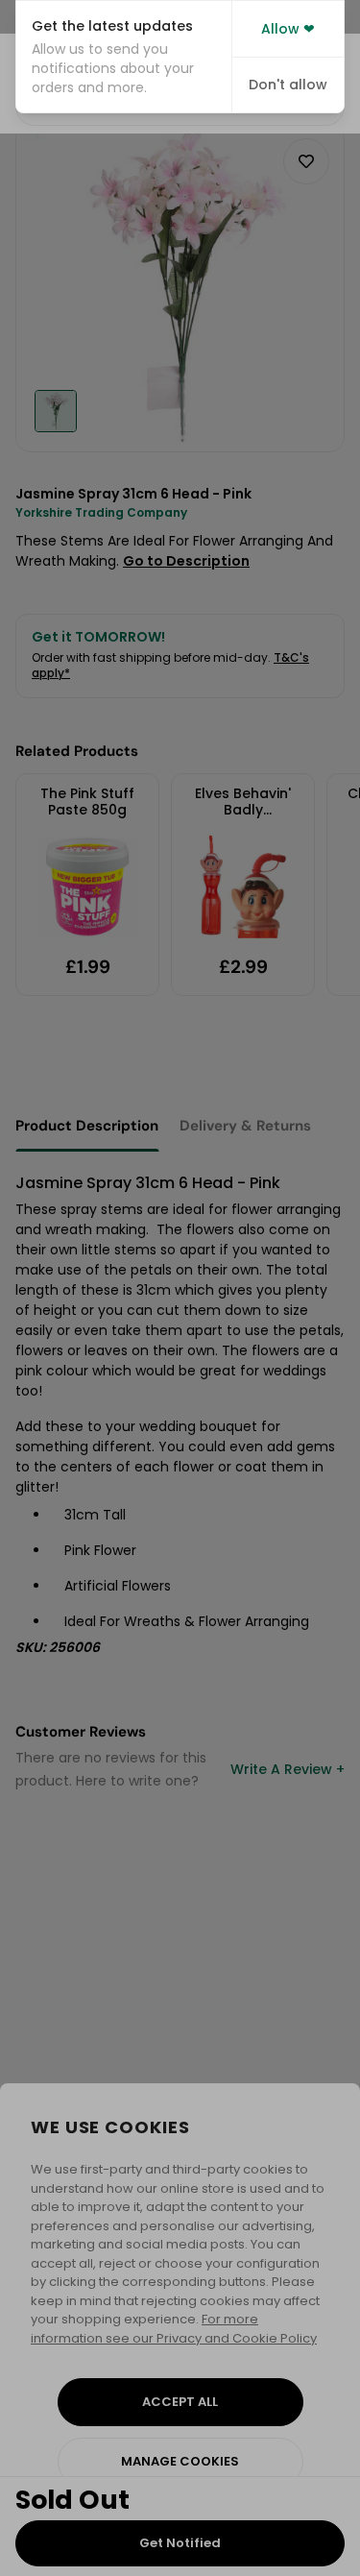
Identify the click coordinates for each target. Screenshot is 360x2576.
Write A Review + (288, 1769)
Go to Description (186, 561)
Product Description (87, 1126)
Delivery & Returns (245, 1126)
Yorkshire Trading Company (101, 512)
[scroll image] (56, 411)
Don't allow (288, 85)
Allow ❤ (288, 29)
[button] (124, 57)
